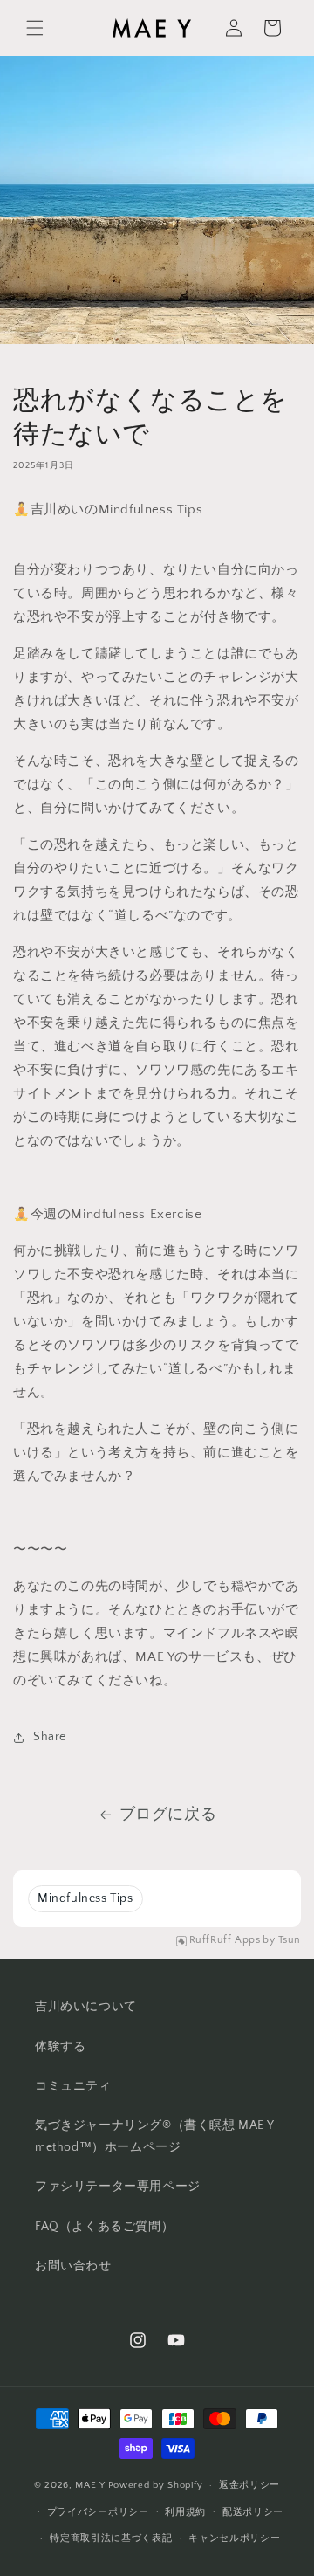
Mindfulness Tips (85, 1898)
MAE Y (90, 2485)
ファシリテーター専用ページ (118, 2187)
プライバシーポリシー (98, 2512)
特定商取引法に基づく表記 (111, 2538)
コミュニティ (73, 2086)
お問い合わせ (73, 2266)
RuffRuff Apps (225, 1940)
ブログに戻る (168, 1815)
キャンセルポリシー (234, 2538)
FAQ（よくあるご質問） (104, 2227)
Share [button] (50, 1737)
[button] (35, 28)
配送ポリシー (253, 2512)
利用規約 (185, 2512)
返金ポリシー (249, 2485)
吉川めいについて (86, 2007)
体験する (60, 2047)
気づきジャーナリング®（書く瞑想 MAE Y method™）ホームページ (154, 2136)
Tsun (290, 1940)
